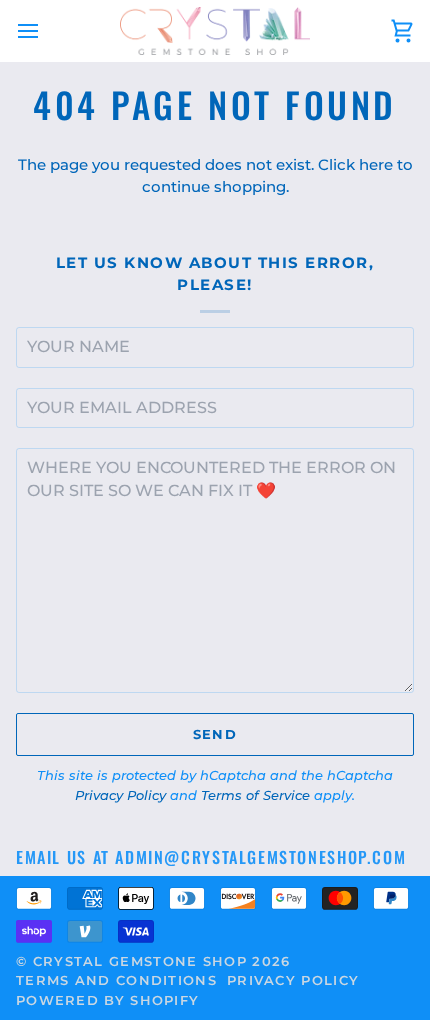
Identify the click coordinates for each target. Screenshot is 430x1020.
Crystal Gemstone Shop (140, 961)
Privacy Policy (120, 795)
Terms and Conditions (116, 980)
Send (215, 734)
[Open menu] (46, 31)
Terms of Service (255, 795)
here (376, 164)
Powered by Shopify (107, 1000)
